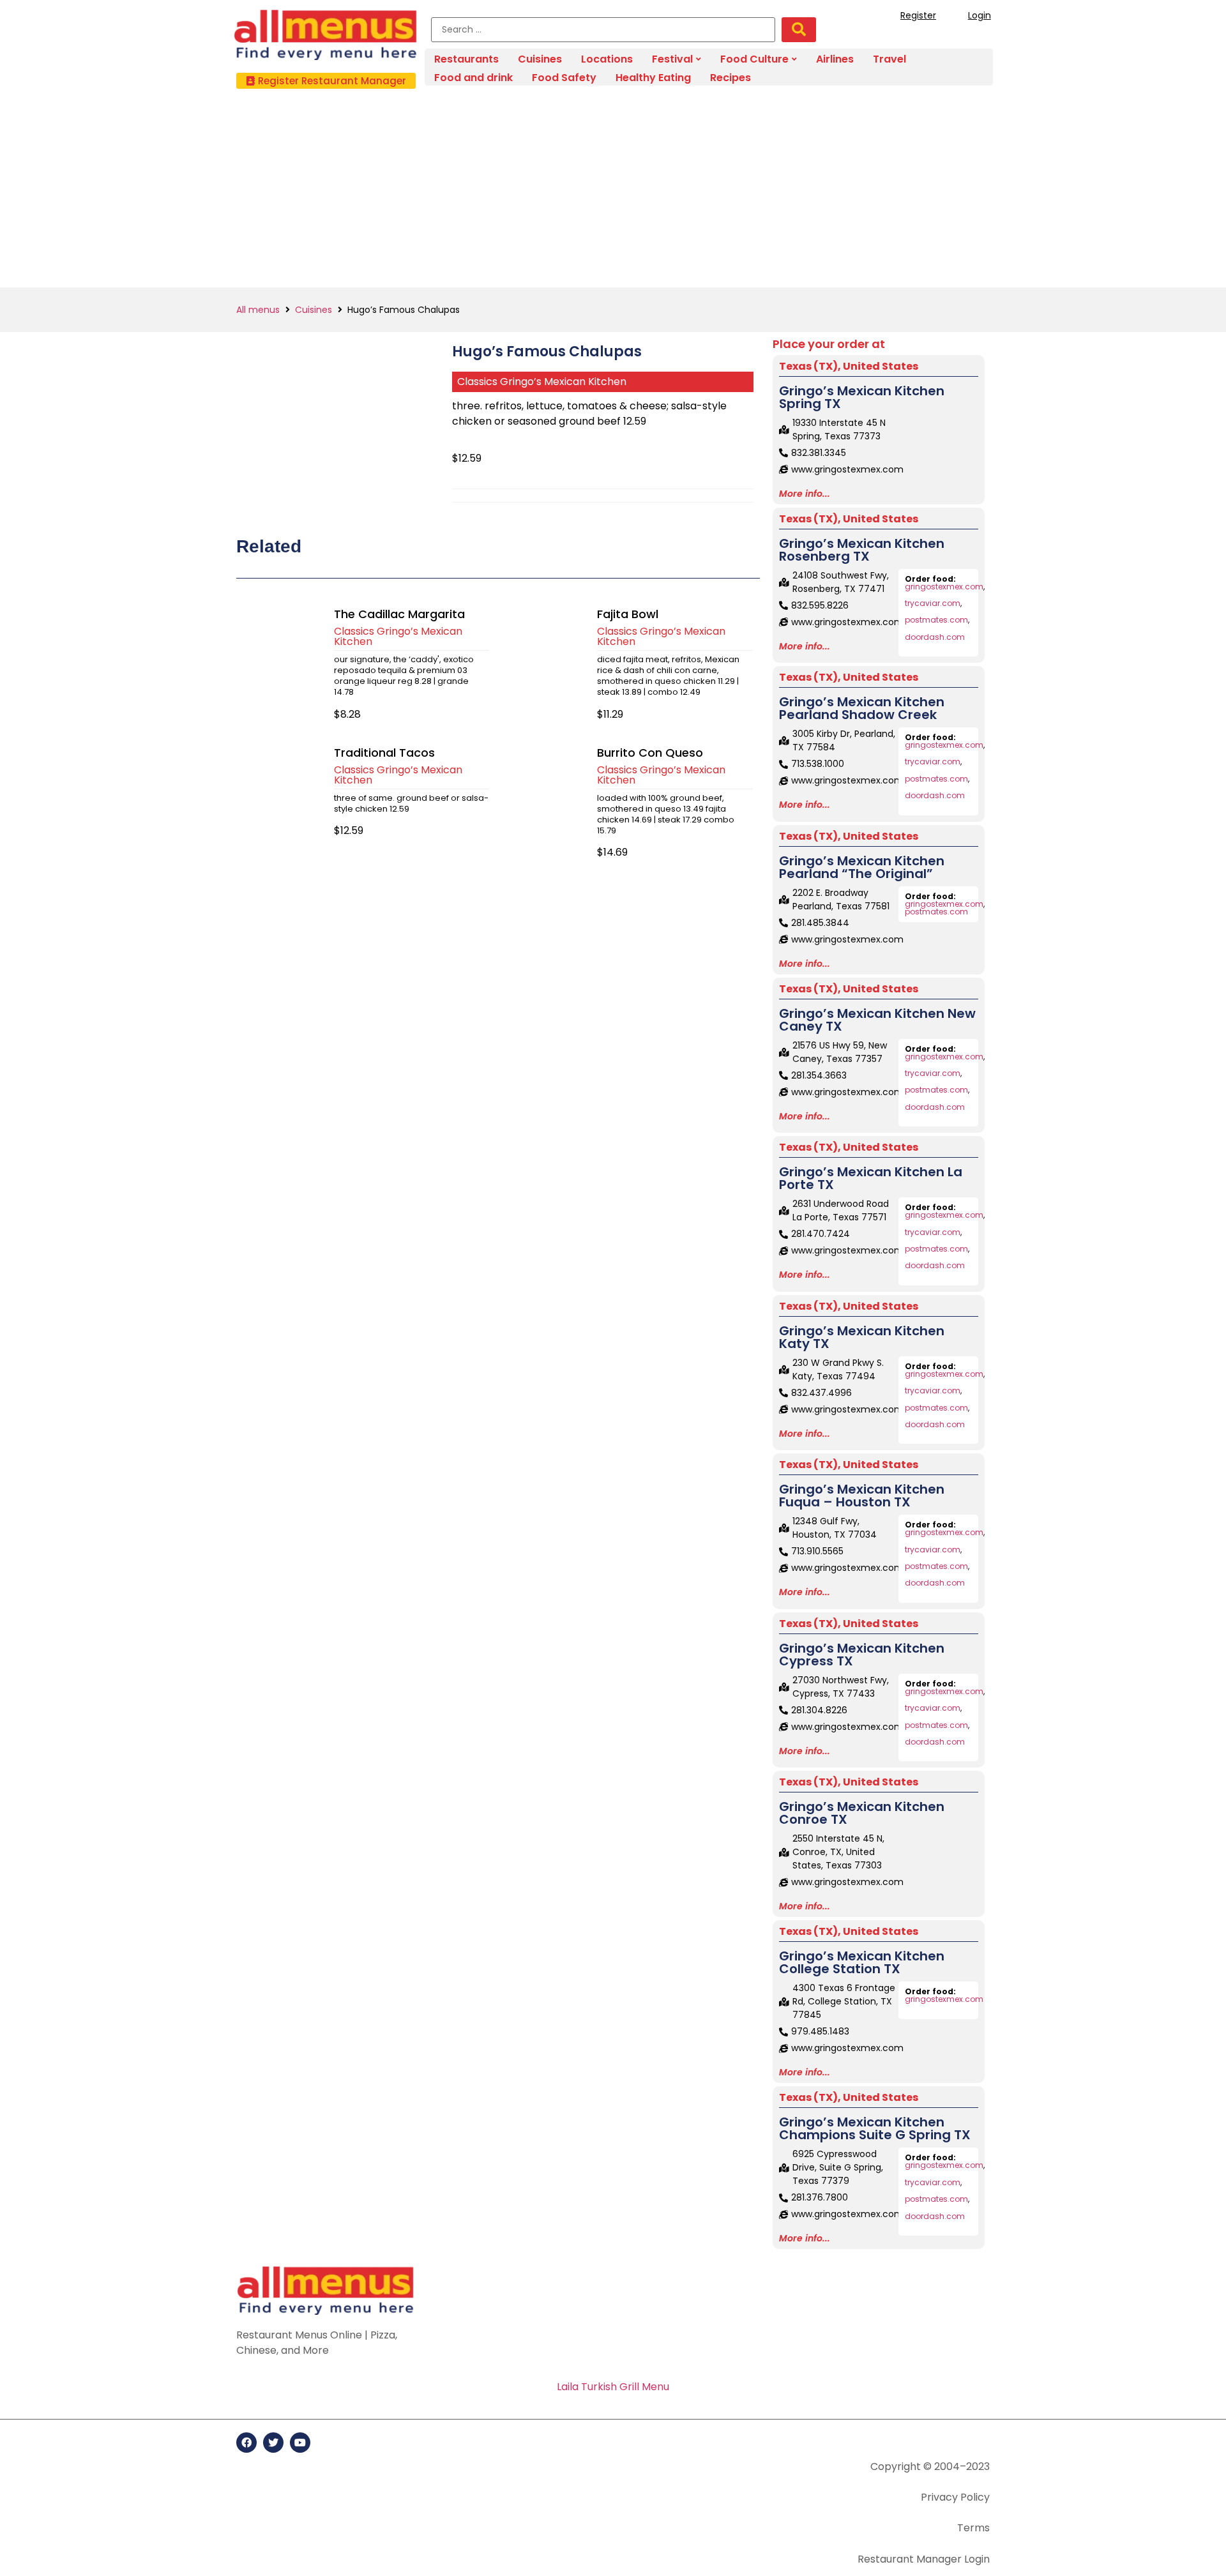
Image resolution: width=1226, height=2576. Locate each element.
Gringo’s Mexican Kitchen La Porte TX (871, 1178)
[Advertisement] (613, 192)
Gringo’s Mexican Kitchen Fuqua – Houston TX (862, 1496)
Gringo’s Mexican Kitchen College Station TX (862, 1962)
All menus (258, 310)
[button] (326, 81)
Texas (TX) (808, 366)
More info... (805, 494)
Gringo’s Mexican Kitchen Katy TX (862, 1337)
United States (881, 366)
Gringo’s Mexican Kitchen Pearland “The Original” (862, 867)
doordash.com (935, 637)
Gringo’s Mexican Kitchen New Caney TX (877, 1020)
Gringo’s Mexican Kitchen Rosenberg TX (862, 550)
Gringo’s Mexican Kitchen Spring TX (862, 397)
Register (918, 15)
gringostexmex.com (944, 587)
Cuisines (314, 310)
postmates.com (936, 620)
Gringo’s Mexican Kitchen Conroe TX (862, 1813)
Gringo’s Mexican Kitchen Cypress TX (862, 1655)
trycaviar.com (933, 603)
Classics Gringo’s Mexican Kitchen (542, 382)
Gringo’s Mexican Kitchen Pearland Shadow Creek (862, 708)
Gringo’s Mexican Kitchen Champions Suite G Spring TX (875, 2128)
